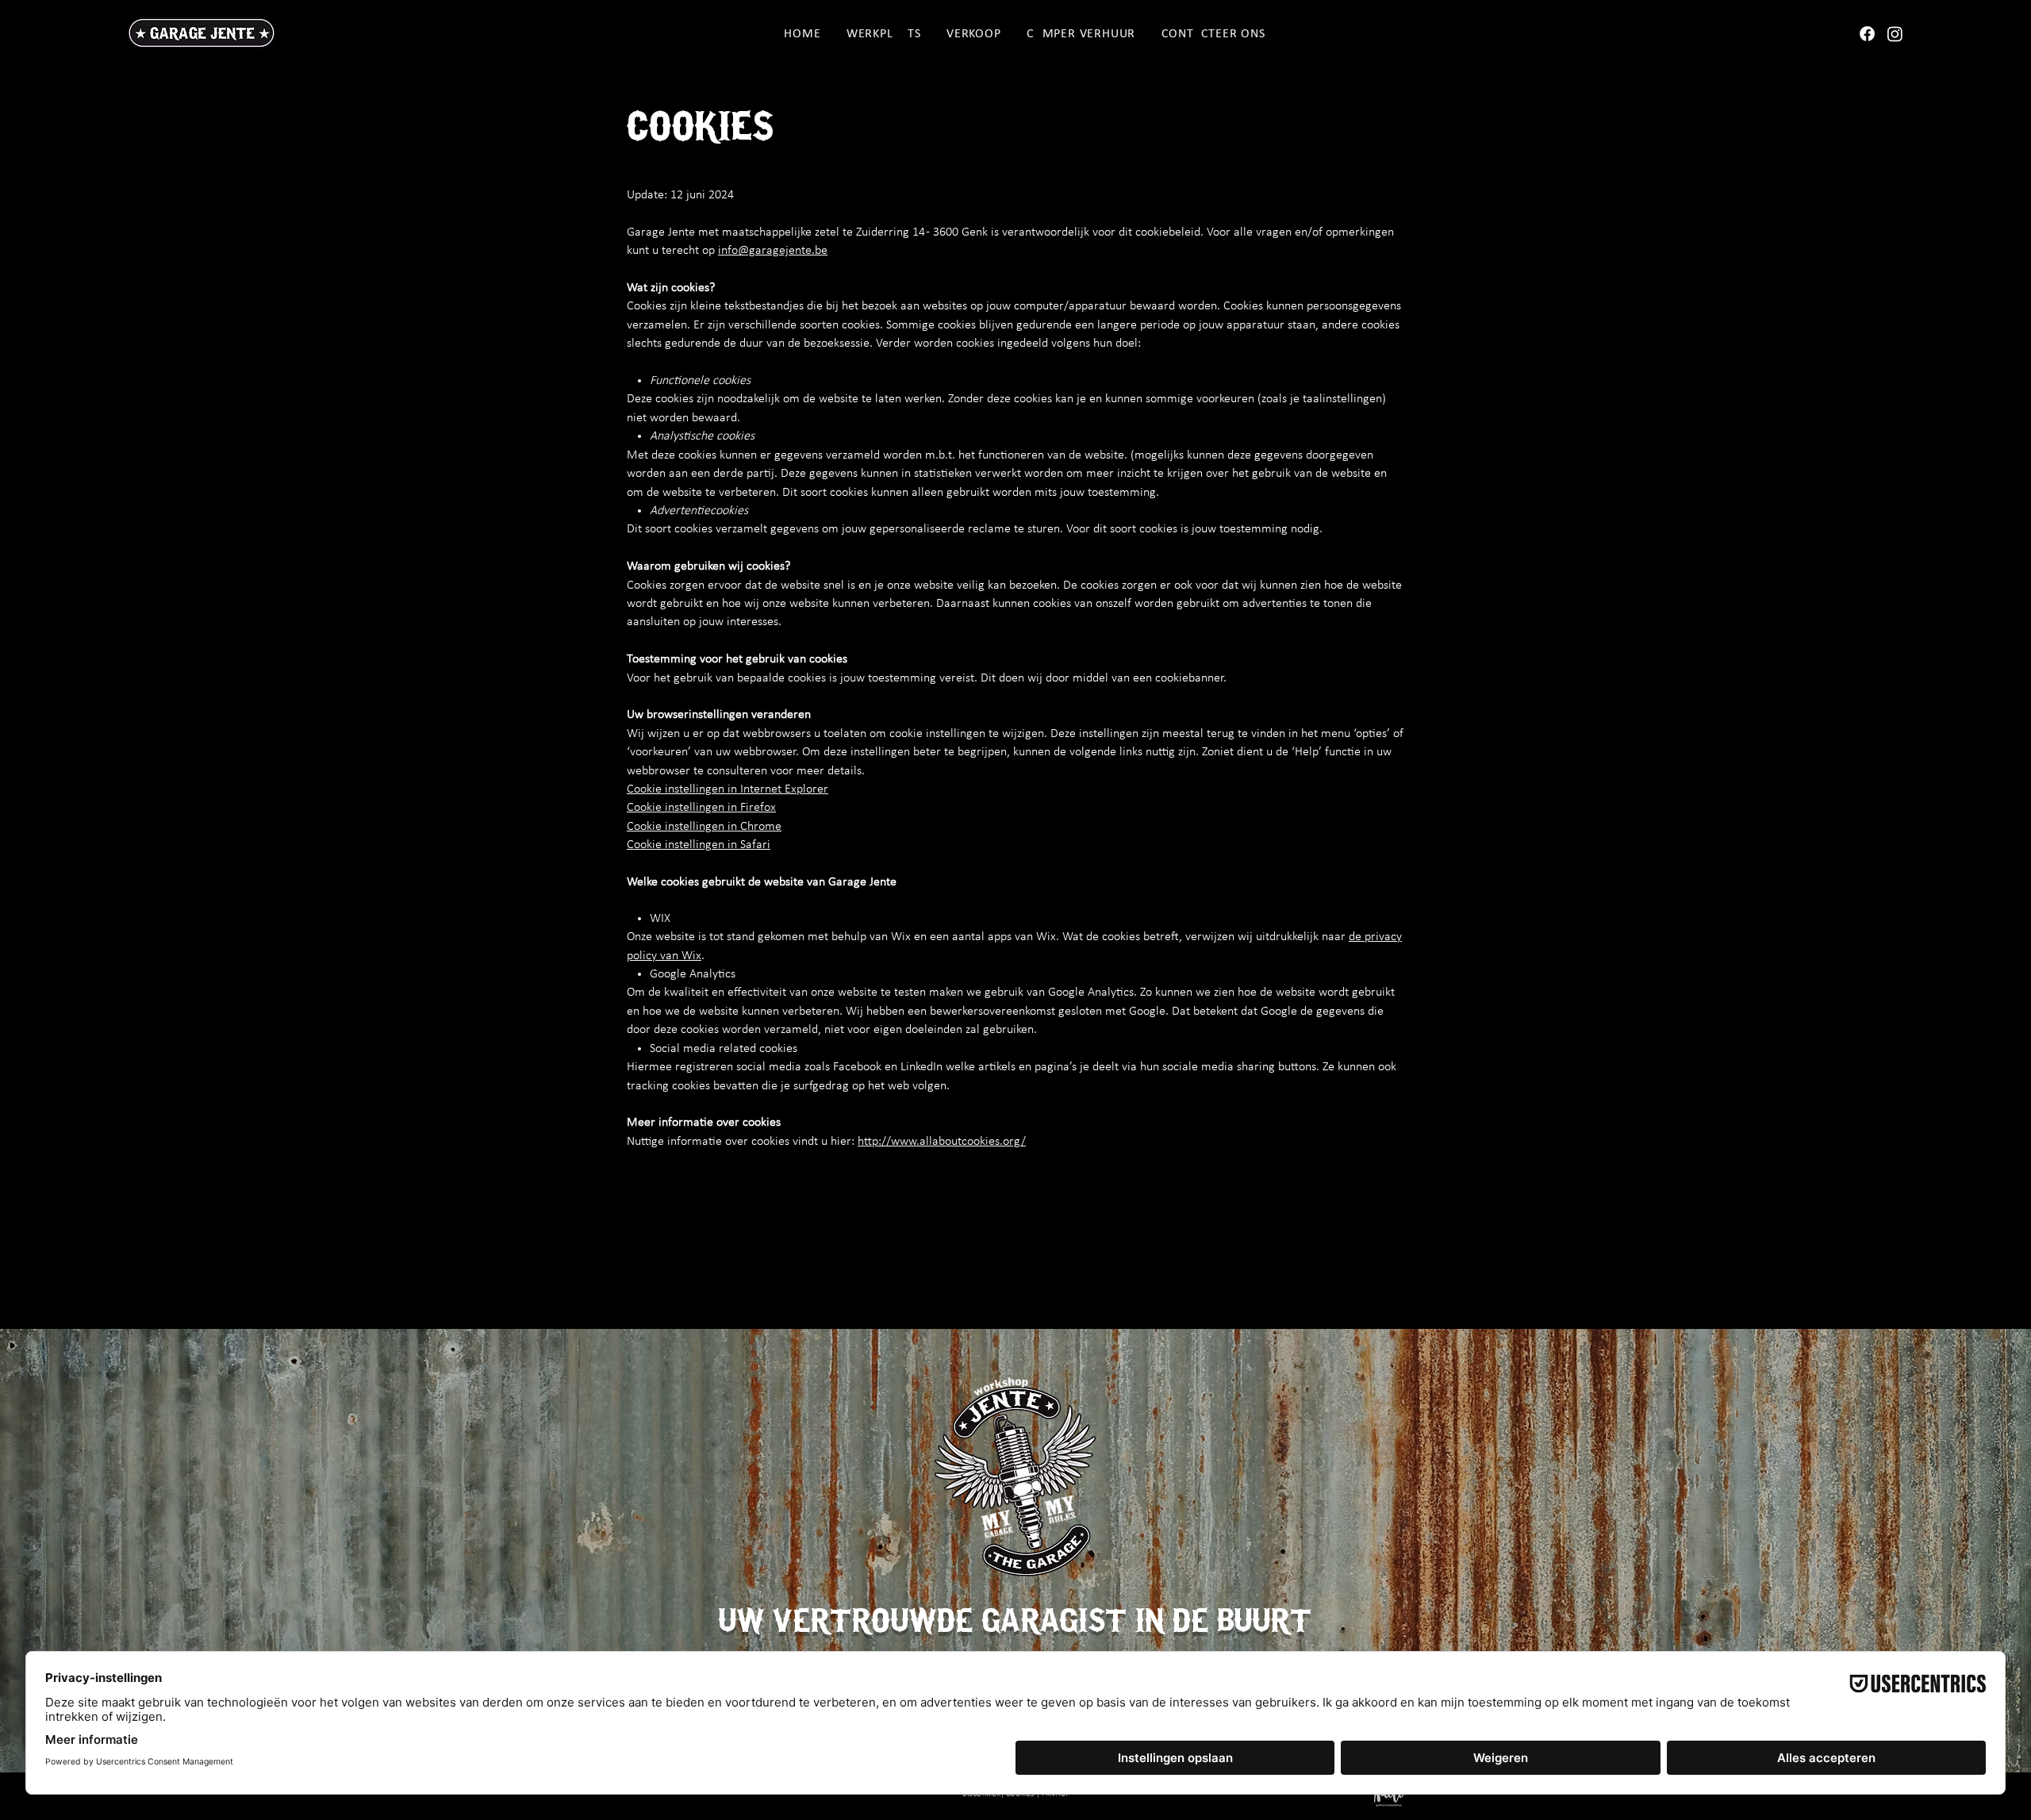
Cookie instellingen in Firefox (701, 808)
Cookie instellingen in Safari (699, 845)
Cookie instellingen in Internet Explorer (728, 789)
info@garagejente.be (773, 251)
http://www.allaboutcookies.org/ (942, 1142)
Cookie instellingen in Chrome (704, 827)
